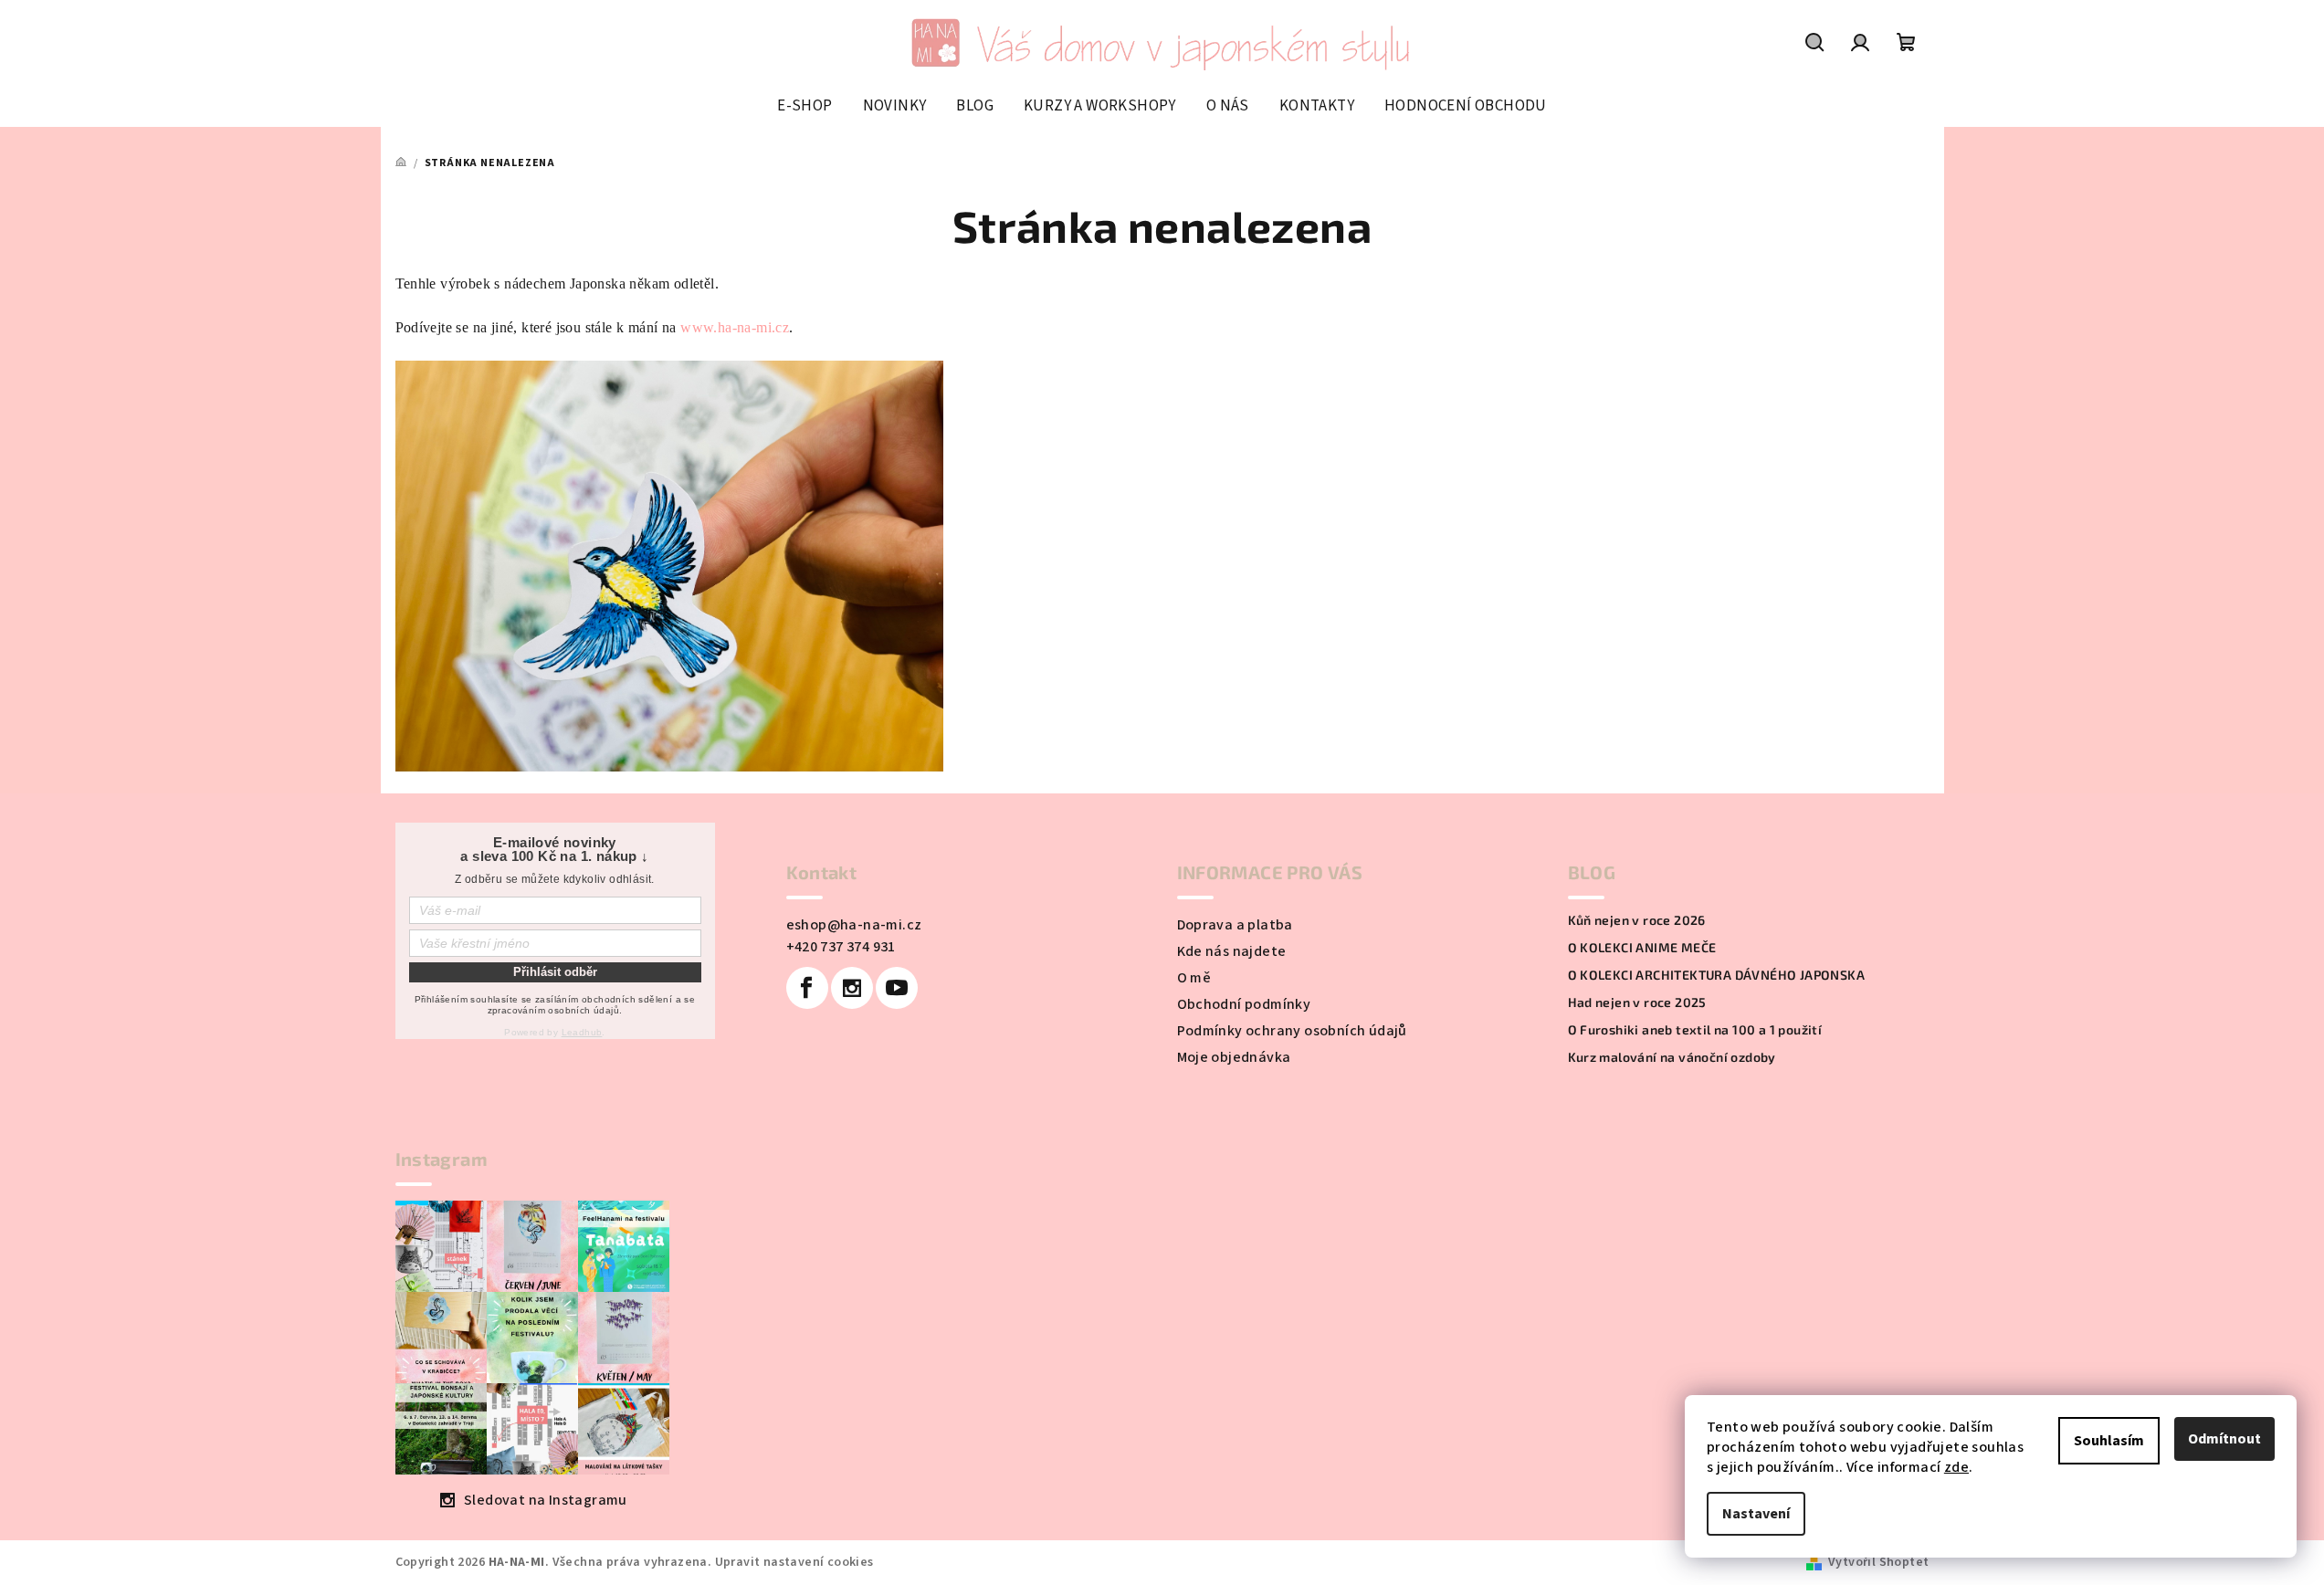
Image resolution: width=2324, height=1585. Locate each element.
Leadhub (582, 1032)
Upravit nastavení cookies (794, 1562)
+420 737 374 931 (841, 947)
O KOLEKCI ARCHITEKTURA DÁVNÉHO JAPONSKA (1717, 975)
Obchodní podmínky (1244, 1004)
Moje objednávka (1234, 1057)
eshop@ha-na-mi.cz (854, 925)
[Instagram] (852, 988)
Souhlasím (2109, 1441)
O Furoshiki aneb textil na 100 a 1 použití (1695, 1030)
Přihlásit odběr (555, 972)
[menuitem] (804, 106)
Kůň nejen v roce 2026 (1637, 920)
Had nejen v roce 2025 (1637, 1002)
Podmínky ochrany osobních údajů (1292, 1031)
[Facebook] (807, 988)
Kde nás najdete (1232, 951)
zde (1956, 1467)
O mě (1194, 978)
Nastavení (1756, 1514)
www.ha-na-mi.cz (735, 327)
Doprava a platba (1235, 925)
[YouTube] (897, 988)
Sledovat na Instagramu (546, 1500)
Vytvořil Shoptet (1878, 1562)
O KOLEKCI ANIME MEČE (1642, 948)
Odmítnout (2224, 1439)
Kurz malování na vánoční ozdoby (1672, 1057)
